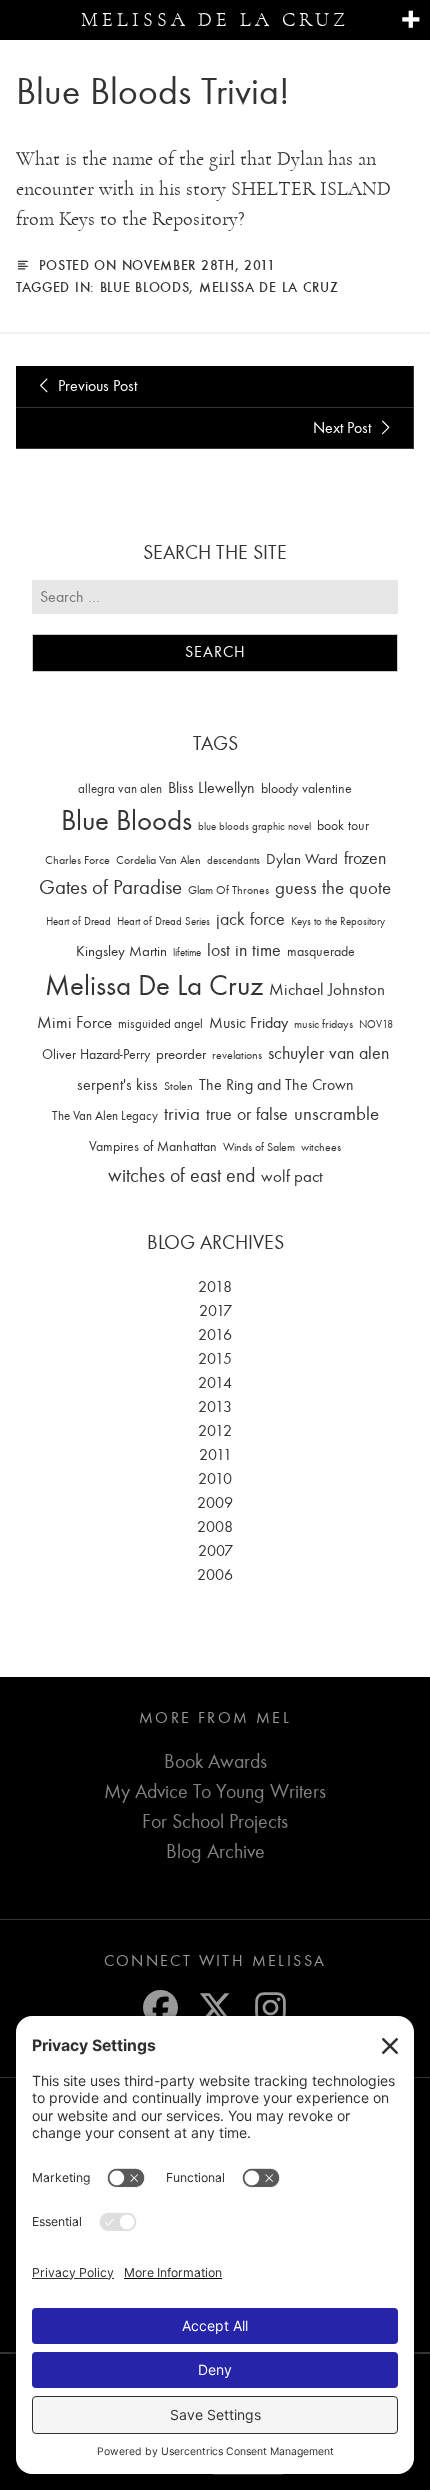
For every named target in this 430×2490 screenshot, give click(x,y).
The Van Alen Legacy (105, 1115)
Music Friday (248, 1023)
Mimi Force (74, 1022)
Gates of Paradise (110, 887)
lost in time (244, 950)
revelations (237, 1055)
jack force (250, 919)
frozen (365, 858)
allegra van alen (120, 788)
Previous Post (95, 386)
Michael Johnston (327, 989)
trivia (182, 1114)
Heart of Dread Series (163, 921)
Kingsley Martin (121, 951)
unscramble (336, 1114)
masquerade (321, 951)
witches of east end (181, 1175)
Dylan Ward (302, 859)
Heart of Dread (78, 921)
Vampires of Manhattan (153, 1146)
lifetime (187, 952)
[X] (215, 2007)
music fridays (323, 1024)
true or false (247, 1114)
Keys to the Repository (338, 921)
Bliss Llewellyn (211, 788)
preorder (181, 1054)
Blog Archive (215, 1851)
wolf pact (292, 1176)
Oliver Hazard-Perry (96, 1054)
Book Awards (215, 1761)
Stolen (178, 1086)
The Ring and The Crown (276, 1085)
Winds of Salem (259, 1147)
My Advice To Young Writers (215, 1791)
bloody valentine (306, 788)
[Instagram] (270, 2007)
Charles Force (77, 860)
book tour (343, 825)
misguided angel (160, 1023)
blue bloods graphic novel (254, 826)
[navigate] (410, 20)
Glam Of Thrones (228, 890)
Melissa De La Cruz (269, 287)
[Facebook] (160, 2007)
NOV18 (376, 1024)
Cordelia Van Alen (158, 860)
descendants (233, 860)
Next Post (344, 428)
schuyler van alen (328, 1053)
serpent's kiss (117, 1085)
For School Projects (215, 1821)
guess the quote (333, 888)
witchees (321, 1147)
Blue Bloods (145, 287)
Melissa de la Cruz (215, 20)
